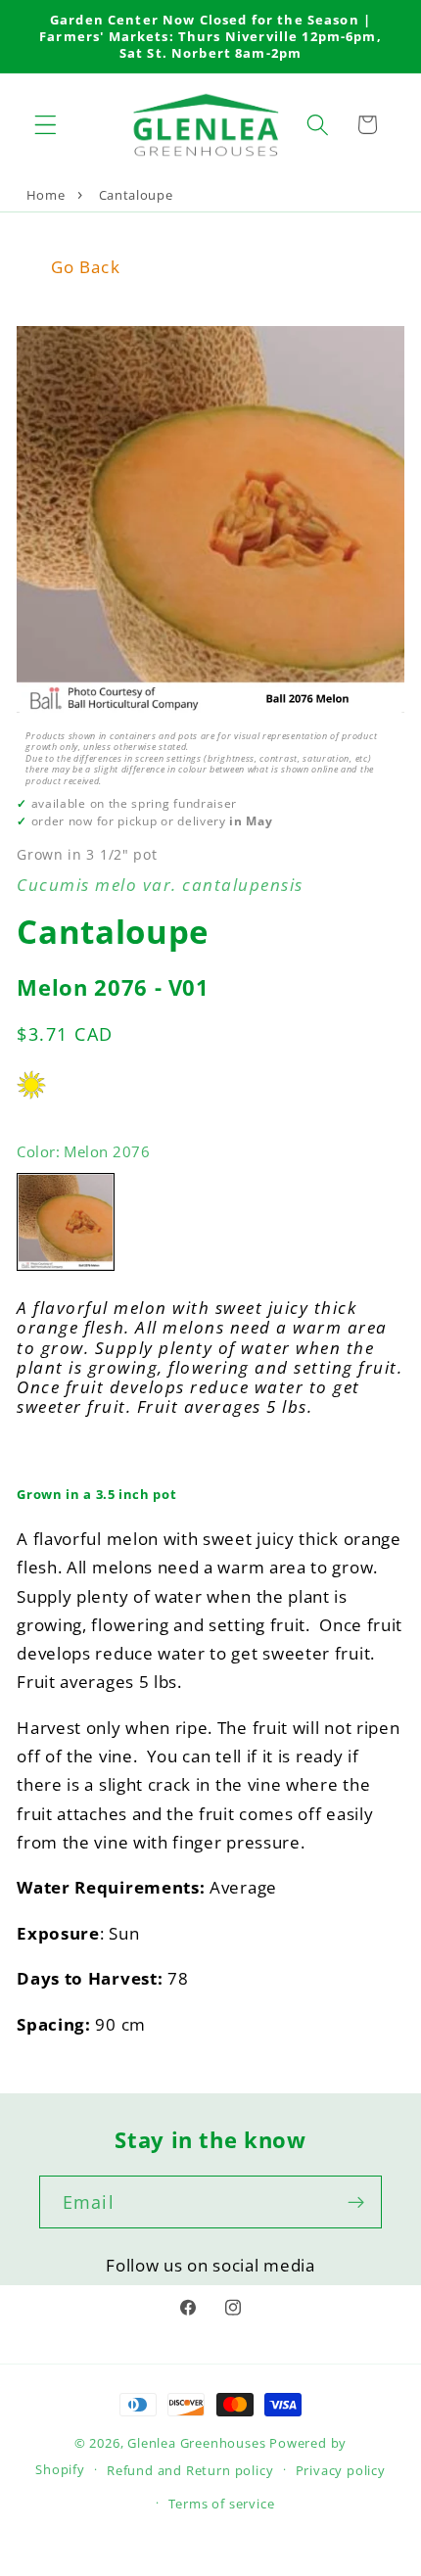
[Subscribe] (356, 2202)
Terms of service (222, 2504)
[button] (46, 125)
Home (46, 195)
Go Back (86, 267)
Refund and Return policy (190, 2470)
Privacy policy (341, 2470)
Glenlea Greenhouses (196, 2443)
